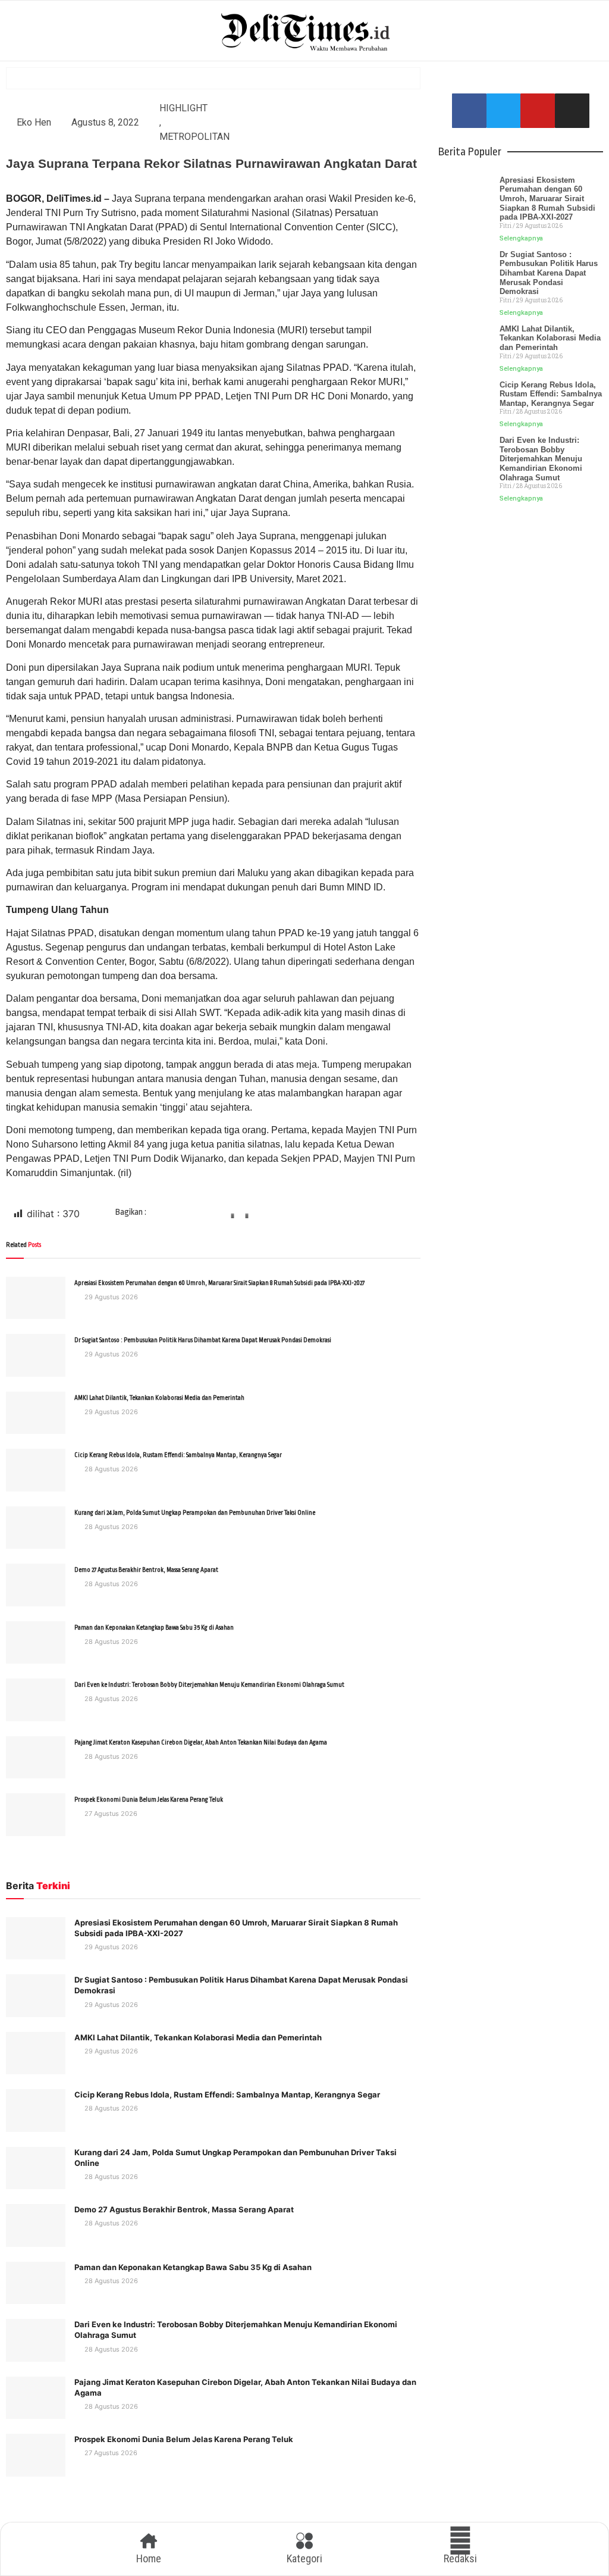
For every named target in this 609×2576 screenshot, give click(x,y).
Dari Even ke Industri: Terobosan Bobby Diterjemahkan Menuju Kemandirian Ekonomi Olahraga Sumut (209, 1685)
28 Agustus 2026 (110, 1469)
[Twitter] (504, 111)
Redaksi (460, 2558)
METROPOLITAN (194, 137)
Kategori (304, 2558)
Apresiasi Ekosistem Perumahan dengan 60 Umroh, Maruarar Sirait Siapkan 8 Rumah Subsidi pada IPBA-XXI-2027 (219, 1283)
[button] (178, 1220)
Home (149, 2558)
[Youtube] (538, 111)
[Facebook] (469, 111)
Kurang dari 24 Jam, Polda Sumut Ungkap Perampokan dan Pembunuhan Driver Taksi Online (195, 1513)
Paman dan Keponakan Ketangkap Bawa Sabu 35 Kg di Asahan (154, 1628)
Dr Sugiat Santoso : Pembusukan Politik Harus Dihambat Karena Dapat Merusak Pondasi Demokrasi (203, 1340)
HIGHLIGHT (183, 108)
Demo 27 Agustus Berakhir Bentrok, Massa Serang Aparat (146, 1570)
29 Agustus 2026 (110, 1297)
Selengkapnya (521, 238)
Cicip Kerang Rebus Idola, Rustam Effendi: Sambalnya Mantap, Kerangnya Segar (178, 1455)
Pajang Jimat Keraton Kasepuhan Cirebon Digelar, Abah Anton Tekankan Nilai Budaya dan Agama (201, 1743)
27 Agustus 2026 (110, 1814)
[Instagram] (572, 111)
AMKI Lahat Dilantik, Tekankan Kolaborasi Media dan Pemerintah (159, 1398)
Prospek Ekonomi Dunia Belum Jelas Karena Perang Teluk (149, 1800)
